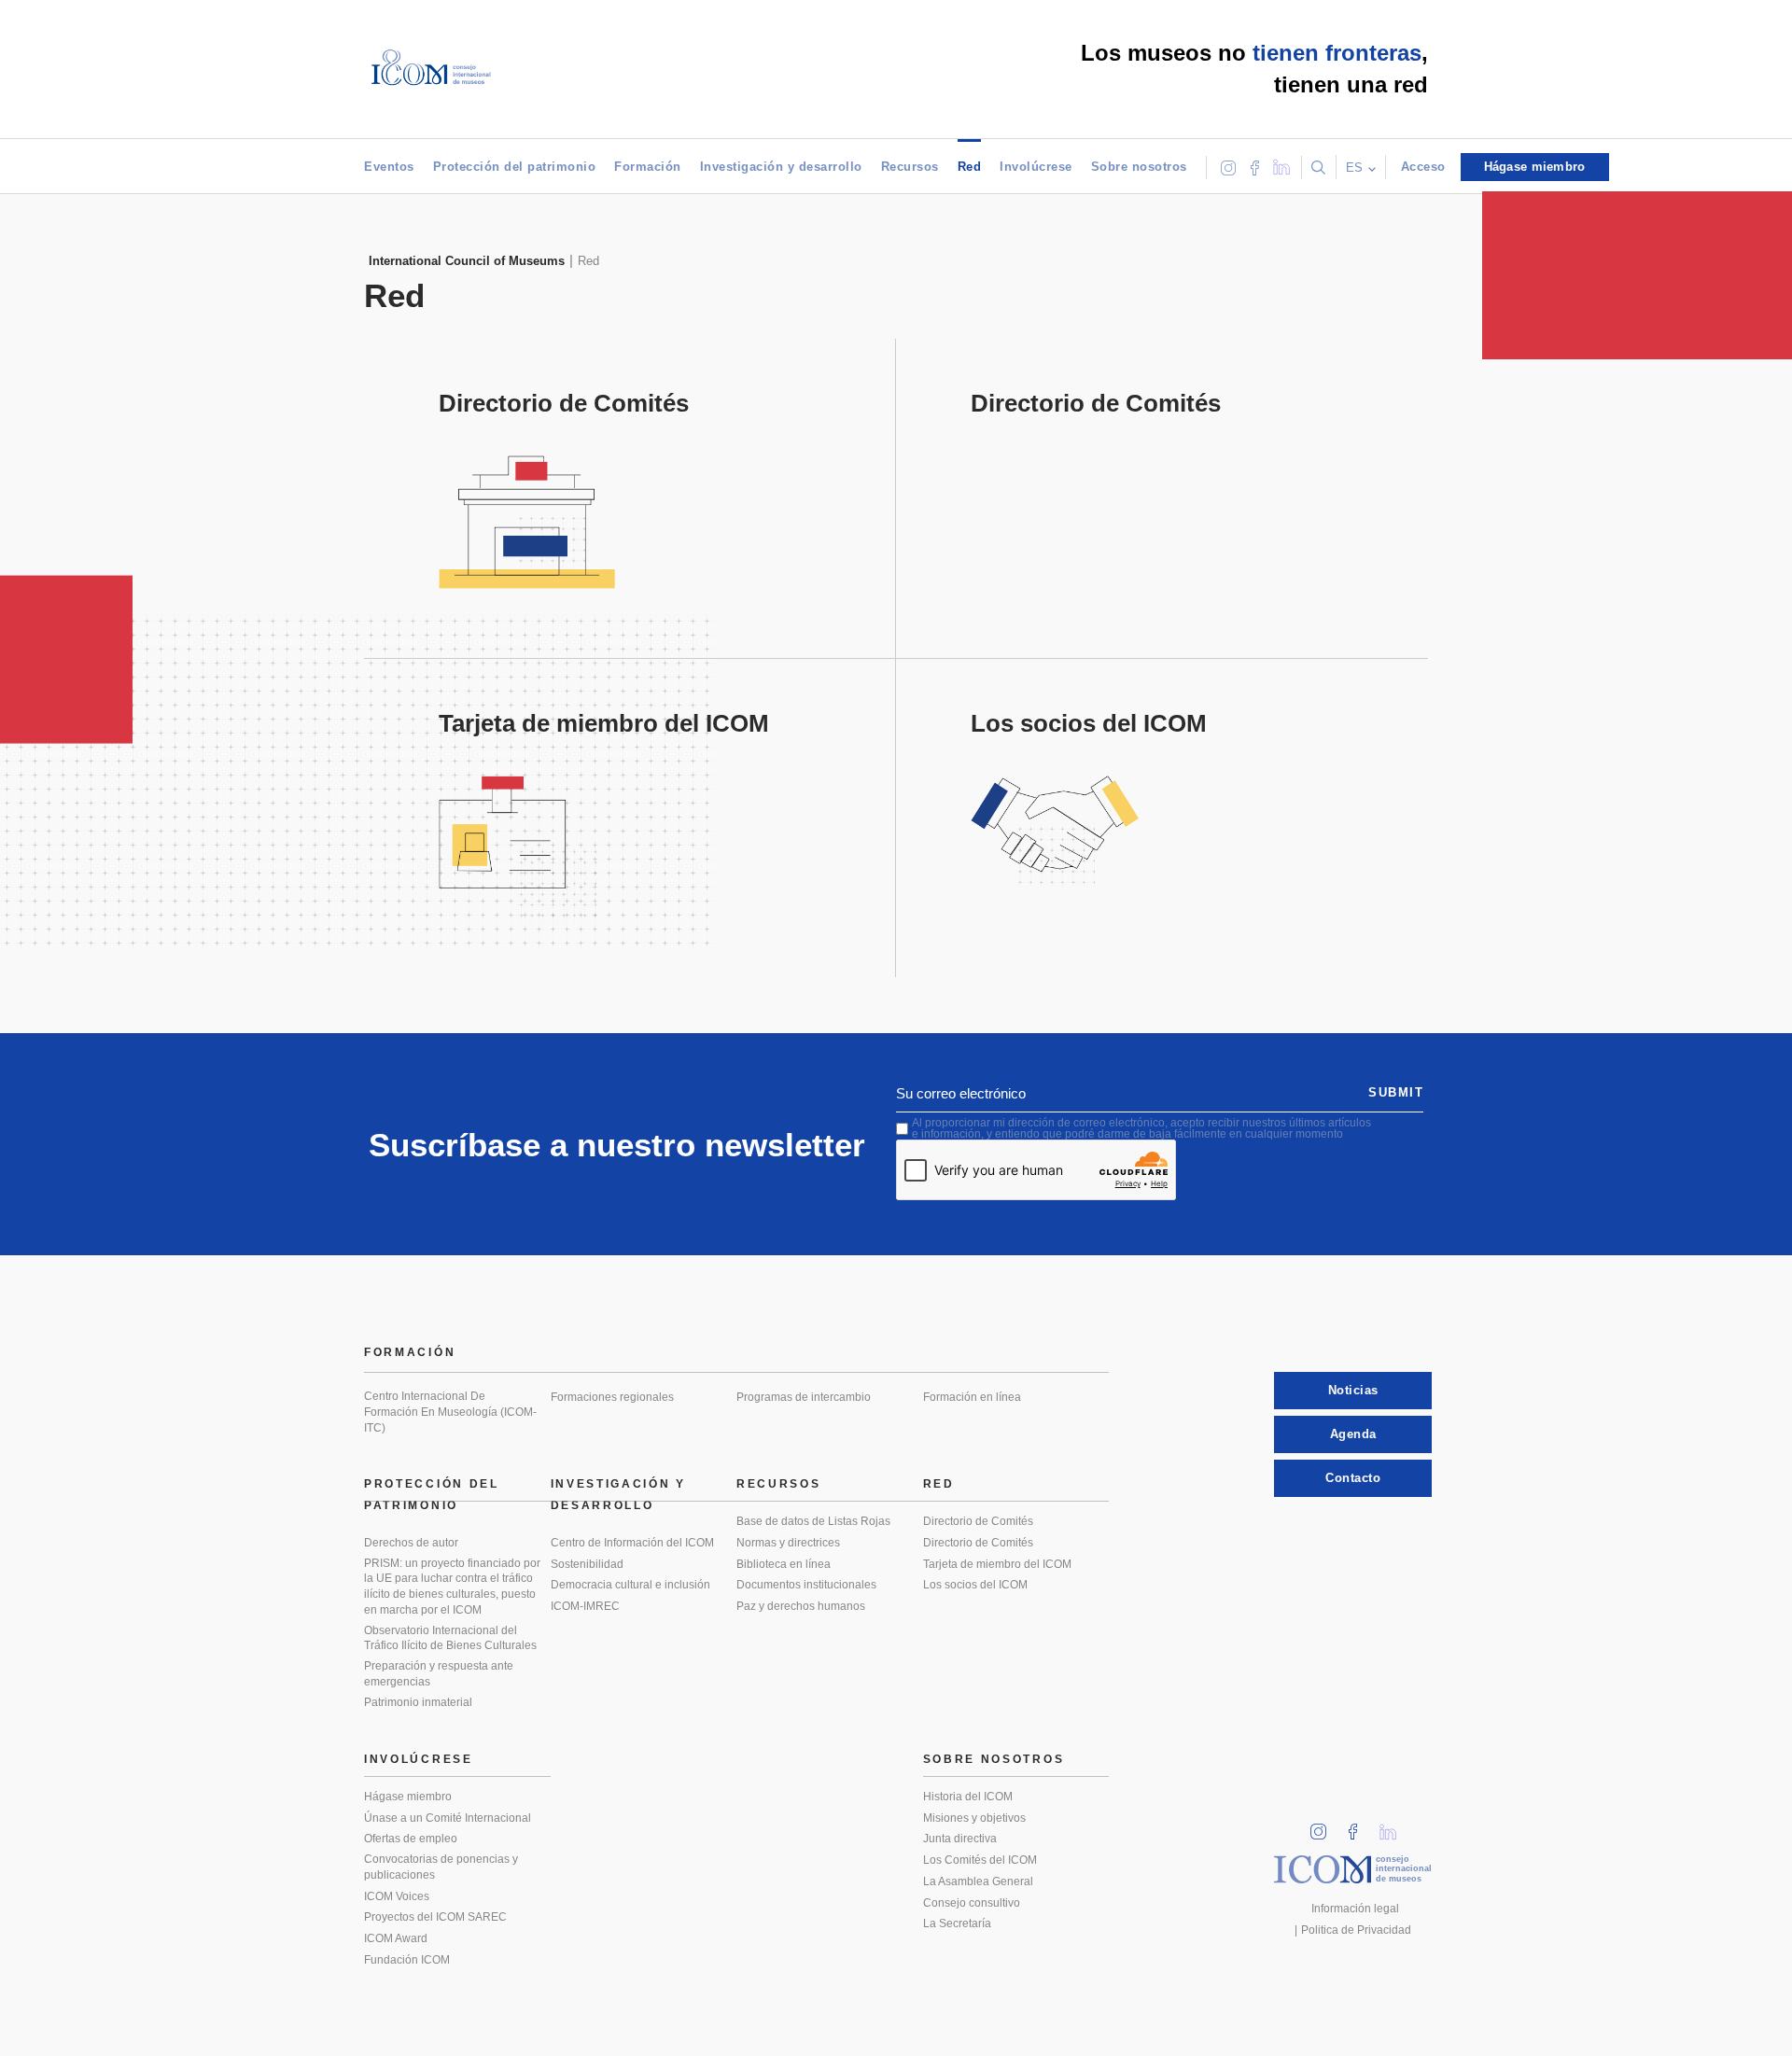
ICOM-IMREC (585, 1606)
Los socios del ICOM (975, 1585)
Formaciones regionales (612, 1397)
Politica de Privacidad (1356, 1930)
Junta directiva (960, 1839)
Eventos (389, 167)
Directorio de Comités (978, 1521)
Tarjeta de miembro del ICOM (997, 1564)
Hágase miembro (408, 1797)
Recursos (910, 167)
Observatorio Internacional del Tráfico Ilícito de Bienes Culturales (450, 1638)
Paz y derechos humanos (801, 1606)
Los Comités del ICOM (980, 1860)
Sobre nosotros (1139, 167)
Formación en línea (972, 1397)
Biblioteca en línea (784, 1564)
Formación (648, 167)
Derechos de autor (411, 1543)
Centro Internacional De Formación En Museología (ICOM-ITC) (450, 1412)
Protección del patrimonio (515, 167)
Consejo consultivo (972, 1903)
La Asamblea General (978, 1881)
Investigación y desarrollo (781, 167)
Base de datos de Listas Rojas (813, 1521)
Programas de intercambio (804, 1397)
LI (1394, 1826)
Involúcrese (1036, 167)
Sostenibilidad (587, 1564)
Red (970, 167)
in (1324, 1826)
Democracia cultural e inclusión (630, 1585)
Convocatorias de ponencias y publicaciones (441, 1867)
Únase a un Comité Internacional (448, 1818)
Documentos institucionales (806, 1585)
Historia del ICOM (968, 1797)
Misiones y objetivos (974, 1818)
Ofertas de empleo (411, 1839)
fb (1359, 1826)
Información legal (1355, 1909)
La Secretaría (957, 1923)
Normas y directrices (788, 1543)
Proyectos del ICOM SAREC (435, 1917)
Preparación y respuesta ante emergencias (439, 1674)
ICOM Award (396, 1938)
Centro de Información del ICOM (632, 1543)
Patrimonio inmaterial (418, 1702)
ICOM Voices (397, 1896)
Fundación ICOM (407, 1960)
